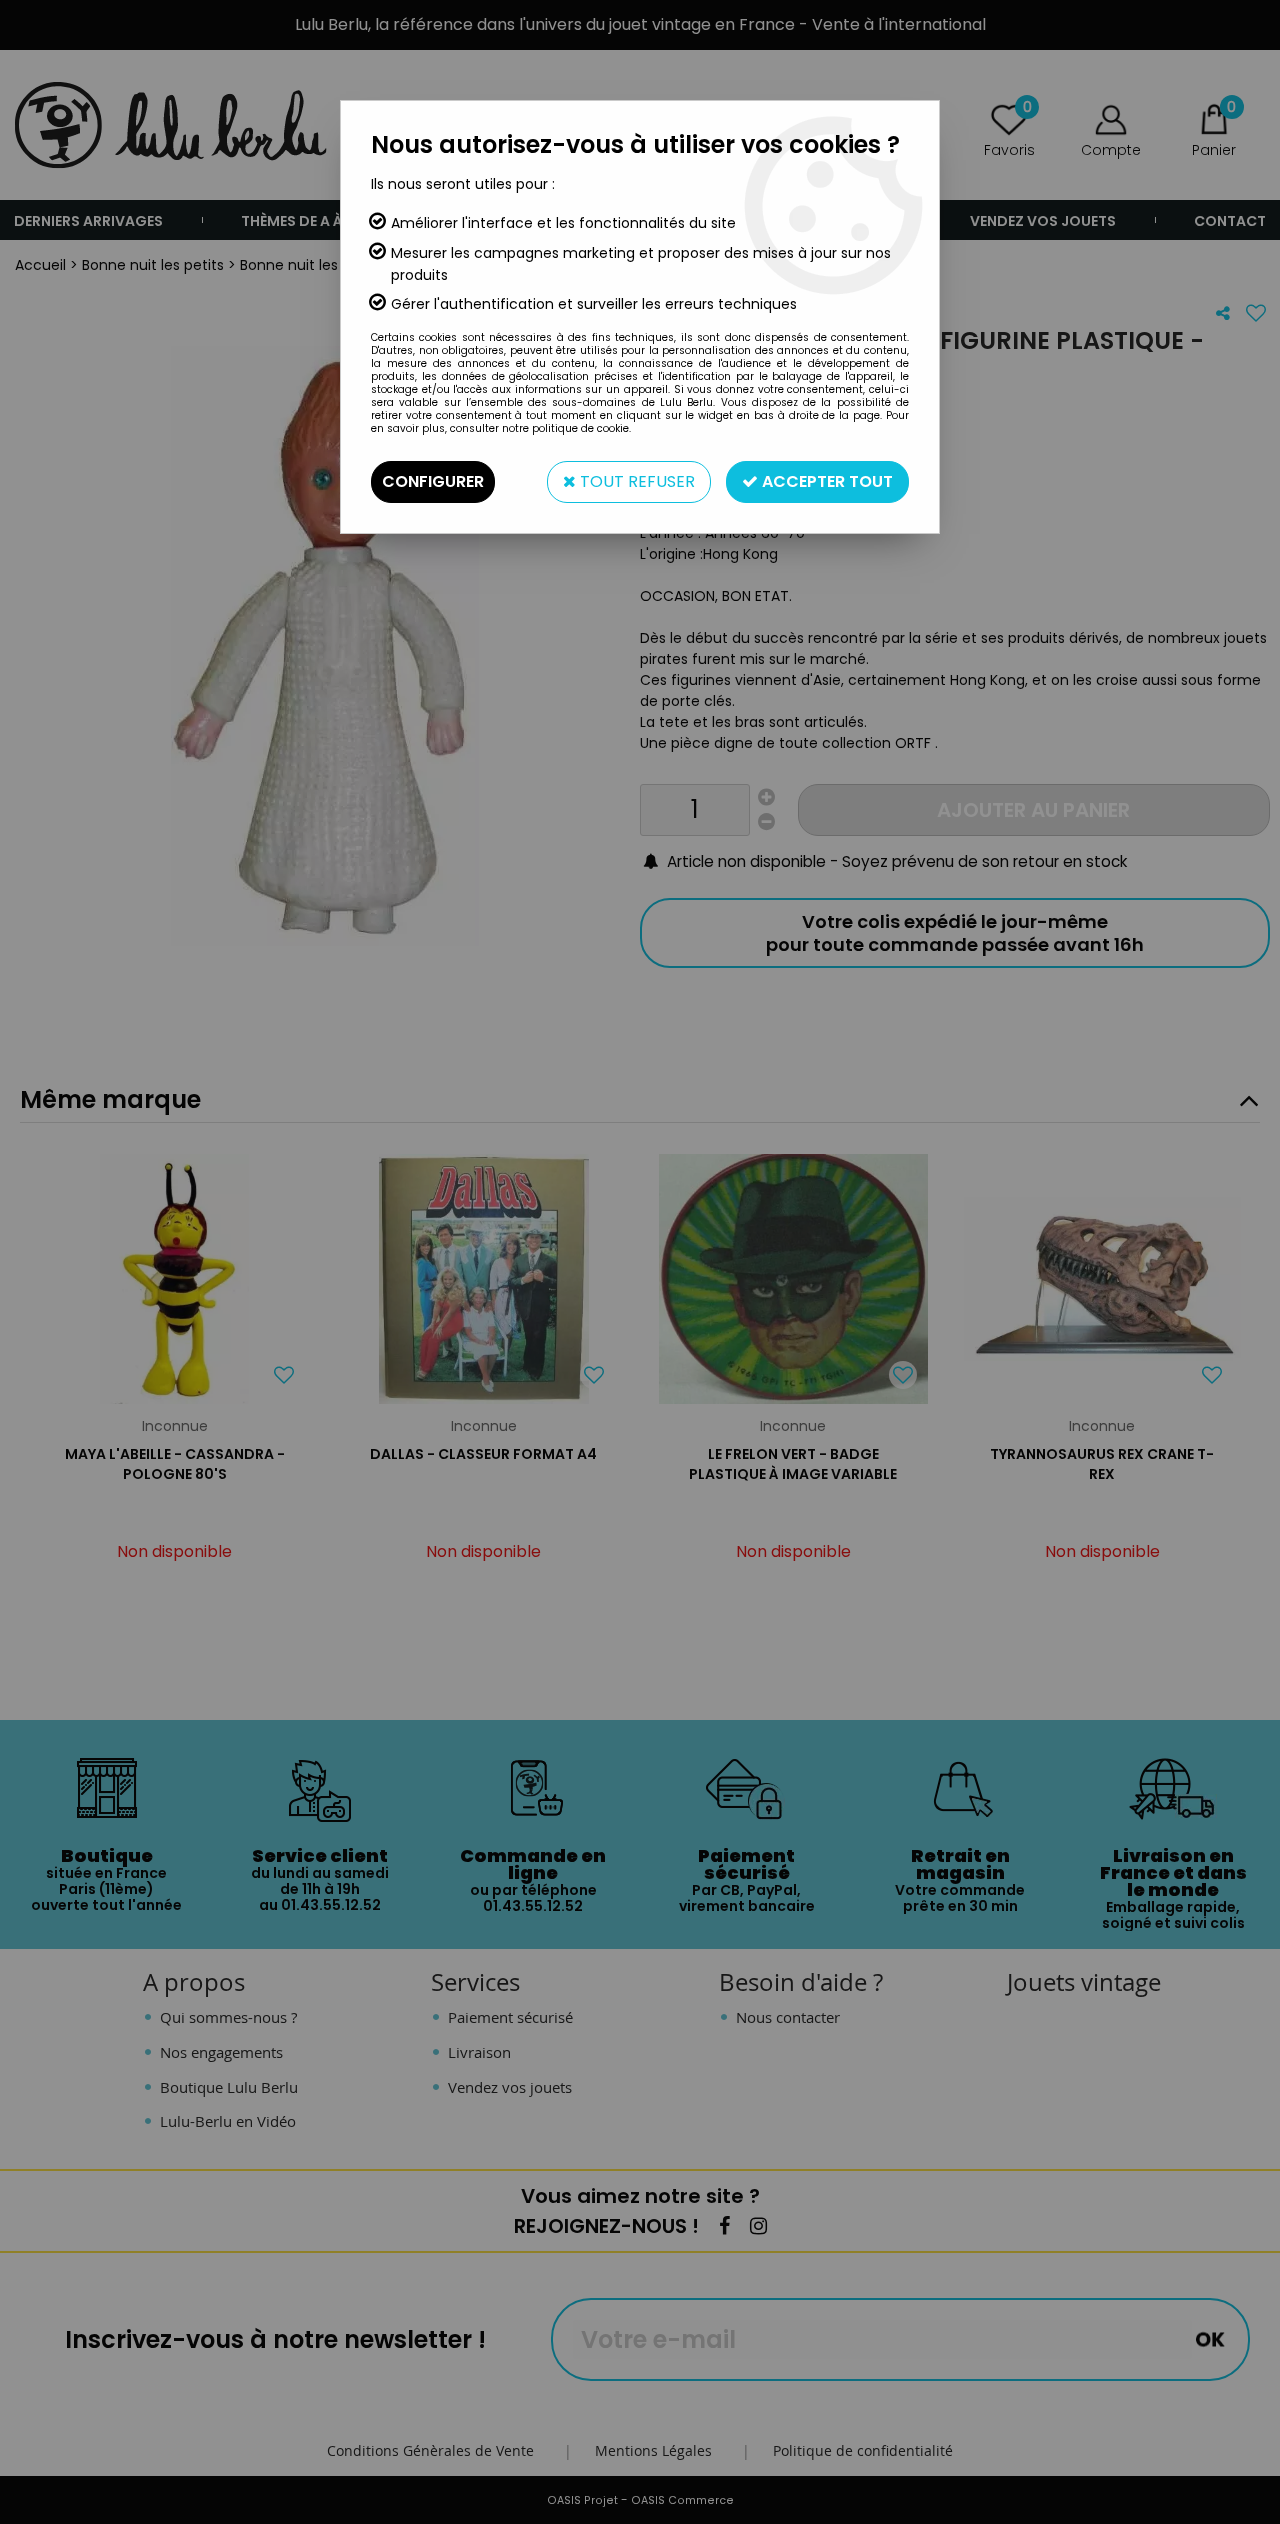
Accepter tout (825, 481)
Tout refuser (635, 481)
